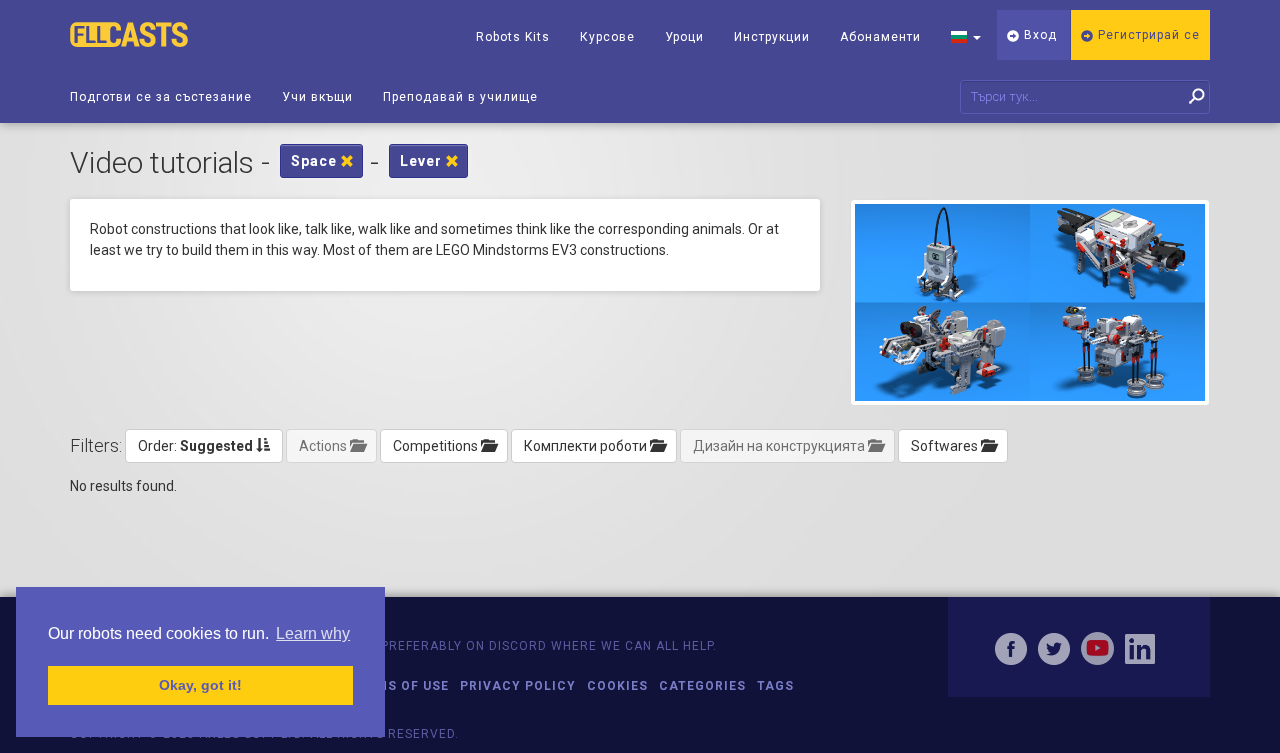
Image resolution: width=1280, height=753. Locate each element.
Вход (1038, 35)
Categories (702, 686)
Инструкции (772, 37)
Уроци (684, 37)
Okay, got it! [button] (200, 685)
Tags (775, 686)
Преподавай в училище (460, 97)
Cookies (617, 686)
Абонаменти (880, 37)
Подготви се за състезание (161, 97)
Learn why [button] (313, 633)
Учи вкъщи (317, 97)
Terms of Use (399, 686)
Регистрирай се (1147, 35)
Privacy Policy (518, 686)
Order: (195, 446)
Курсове (607, 37)
